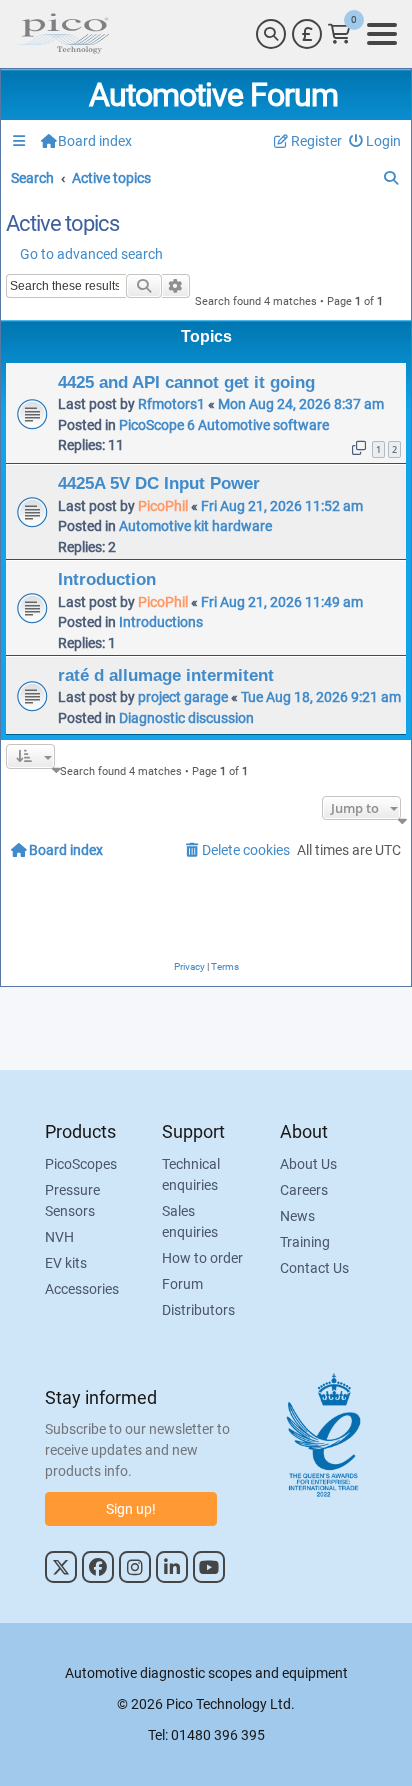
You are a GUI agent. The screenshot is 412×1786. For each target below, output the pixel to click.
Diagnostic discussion (186, 718)
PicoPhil (163, 506)
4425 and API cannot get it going (186, 382)
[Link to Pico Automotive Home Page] (63, 34)
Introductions (161, 622)
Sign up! (131, 1509)
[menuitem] (375, 141)
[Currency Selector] (307, 34)
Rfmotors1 (171, 404)
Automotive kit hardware (195, 526)
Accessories (82, 1289)
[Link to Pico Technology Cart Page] (339, 34)
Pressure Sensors (72, 1200)
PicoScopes (81, 1164)
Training (305, 1242)
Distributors (198, 1310)
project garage (183, 697)
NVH (59, 1237)
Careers (304, 1190)
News (297, 1216)
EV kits (66, 1263)
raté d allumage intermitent (166, 675)
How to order (202, 1258)
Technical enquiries (191, 1174)
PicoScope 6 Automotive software (224, 425)
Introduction (107, 579)
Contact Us (314, 1268)
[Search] (271, 34)
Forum (182, 1284)
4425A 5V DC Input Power (159, 483)
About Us (308, 1164)
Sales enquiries (190, 1221)
